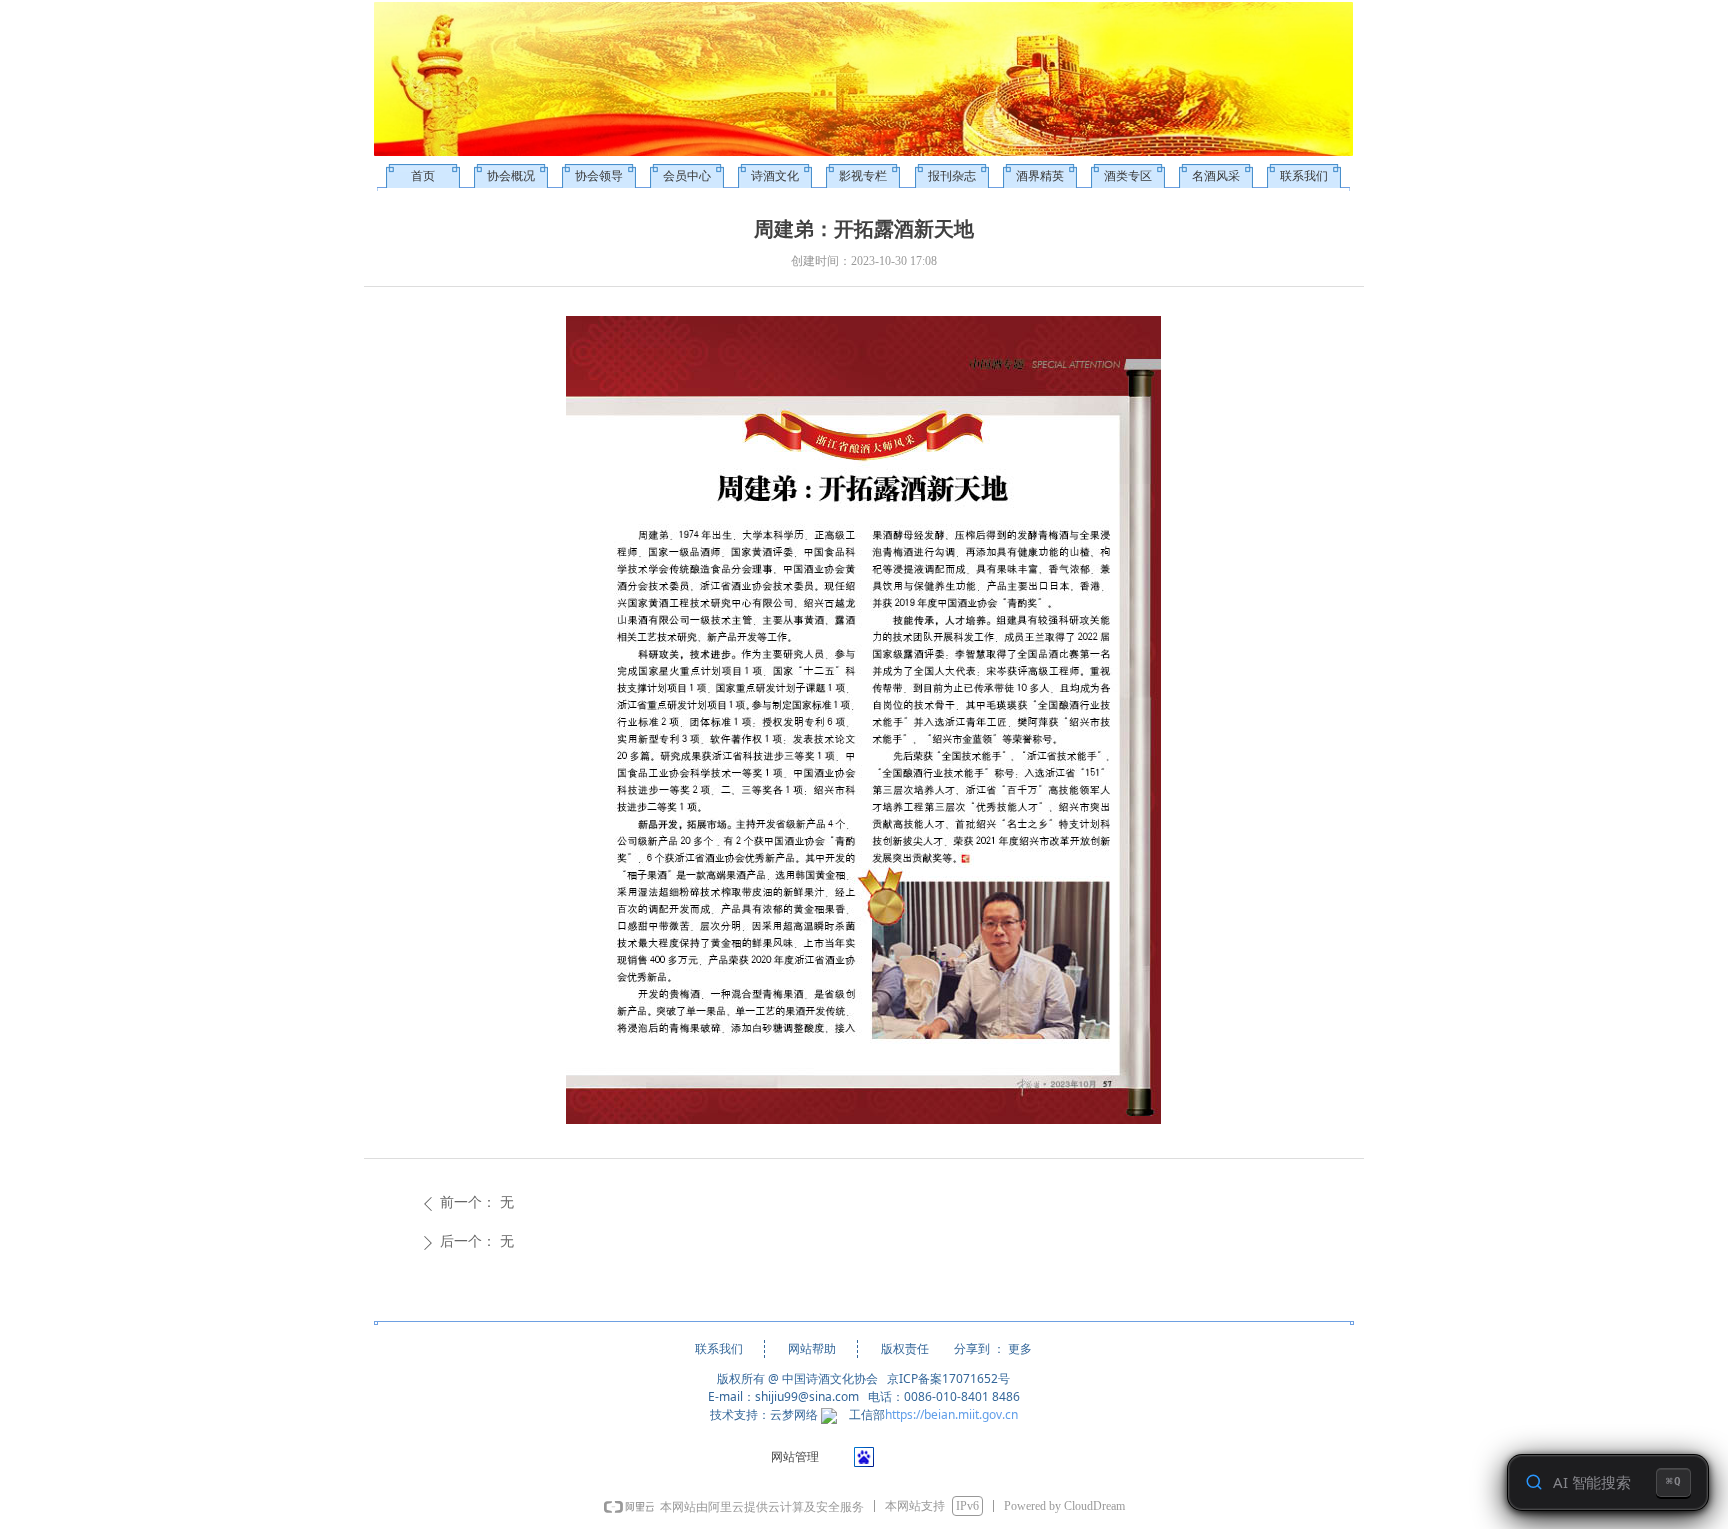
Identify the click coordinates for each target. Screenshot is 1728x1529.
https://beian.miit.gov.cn (951, 1414)
